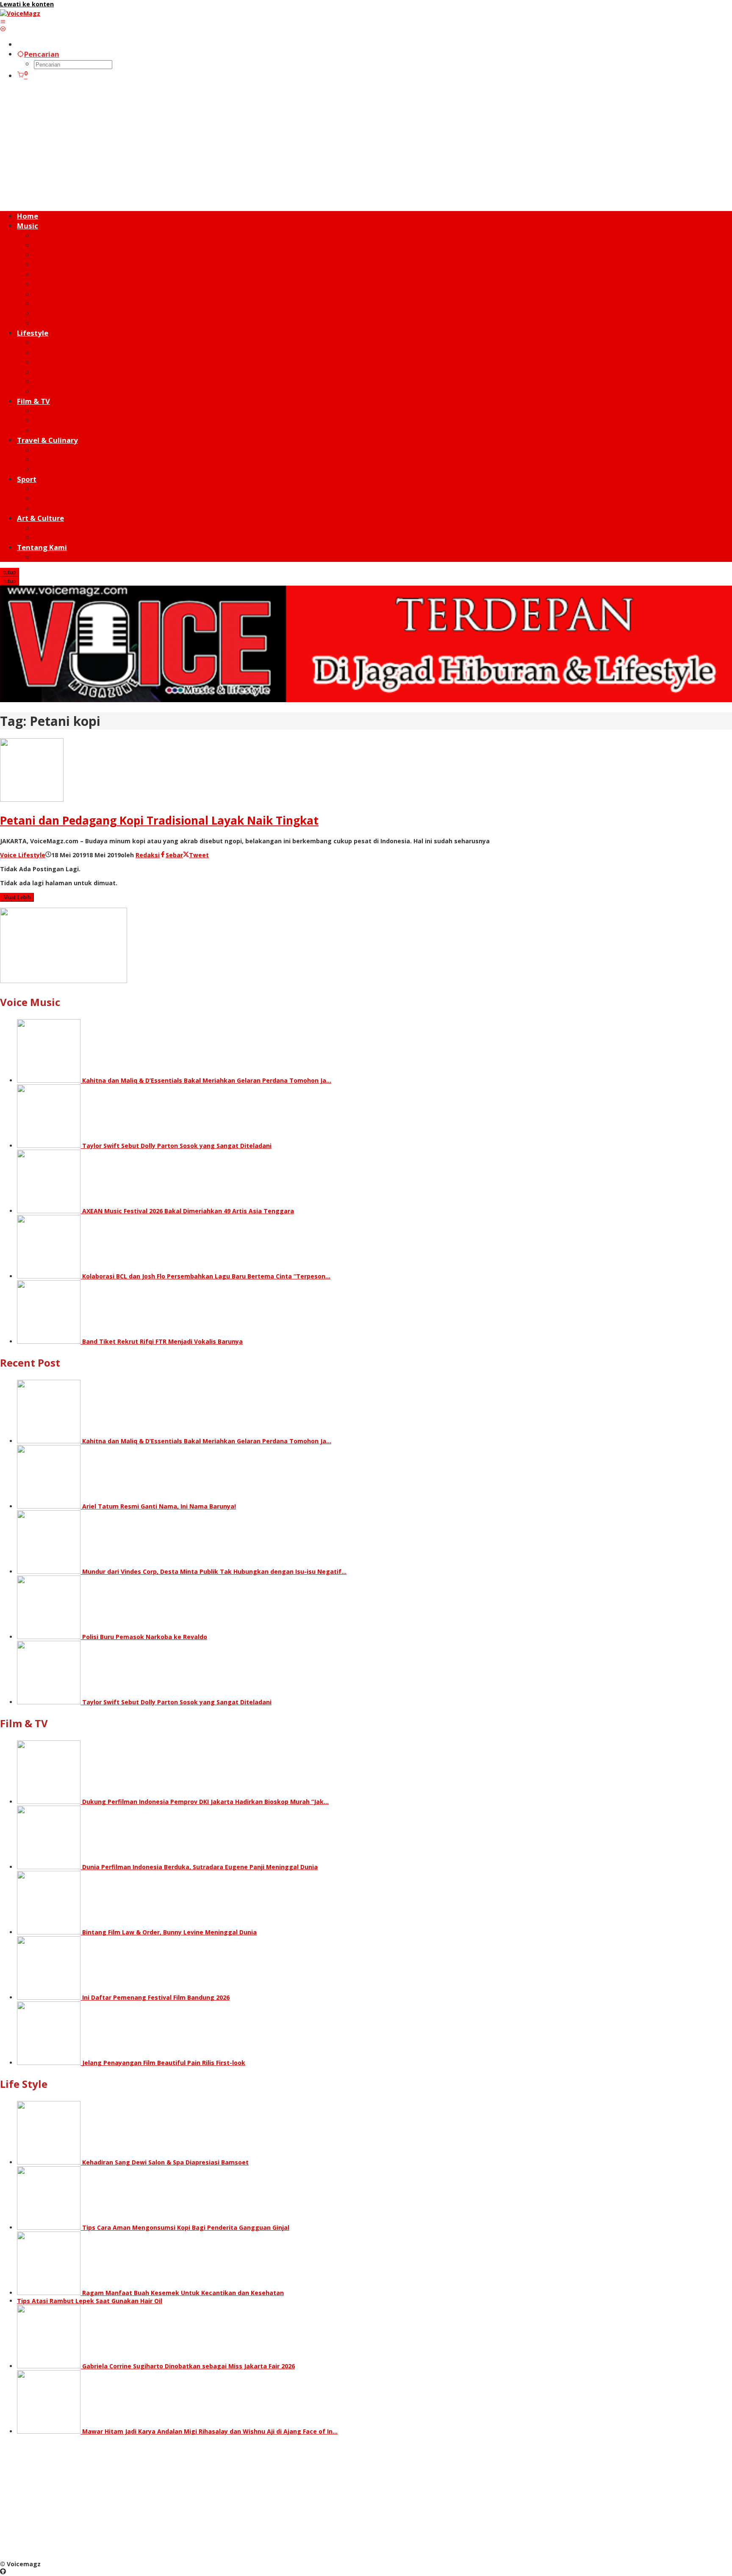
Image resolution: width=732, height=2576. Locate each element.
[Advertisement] (366, 146)
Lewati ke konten (27, 4)
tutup (10, 572)
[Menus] (3, 21)
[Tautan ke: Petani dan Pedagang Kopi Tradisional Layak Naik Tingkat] (32, 799)
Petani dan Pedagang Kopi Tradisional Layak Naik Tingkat (159, 820)
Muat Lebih (17, 897)
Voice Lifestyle (23, 855)
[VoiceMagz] (20, 13)
